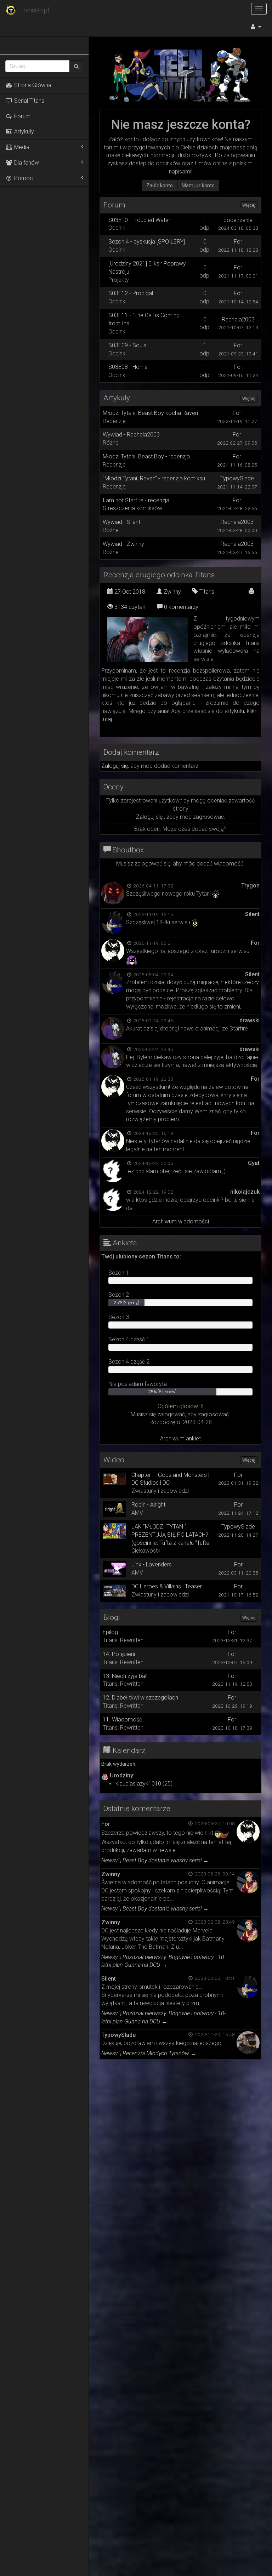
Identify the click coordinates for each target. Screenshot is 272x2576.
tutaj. (107, 719)
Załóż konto (160, 185)
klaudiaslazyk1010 (138, 1784)
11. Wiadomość (122, 1720)
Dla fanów (26, 163)
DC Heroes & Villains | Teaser (167, 1586)
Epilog (110, 1632)
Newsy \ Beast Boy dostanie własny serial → (155, 1860)
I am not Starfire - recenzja (136, 500)
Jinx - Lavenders (152, 1564)
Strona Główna (32, 85)
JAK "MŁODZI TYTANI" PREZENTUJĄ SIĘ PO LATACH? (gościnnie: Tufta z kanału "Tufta (170, 1535)
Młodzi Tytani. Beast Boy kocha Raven (150, 413)
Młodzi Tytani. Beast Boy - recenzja (146, 456)
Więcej (249, 205)
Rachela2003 (238, 319)
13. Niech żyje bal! (125, 1676)
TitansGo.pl (33, 10)
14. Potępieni (119, 1654)
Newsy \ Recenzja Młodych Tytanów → (149, 2053)
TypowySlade (237, 478)
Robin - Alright (148, 1505)
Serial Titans (29, 101)
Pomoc (23, 178)
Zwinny (172, 592)
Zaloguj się (115, 766)
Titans (206, 592)
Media (21, 147)
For (238, 242)
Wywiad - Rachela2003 (131, 435)
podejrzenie (238, 220)
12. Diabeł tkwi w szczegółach (140, 1698)
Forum (22, 116)
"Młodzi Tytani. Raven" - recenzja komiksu (154, 478)
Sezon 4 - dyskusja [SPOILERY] (147, 242)
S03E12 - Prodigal (131, 293)
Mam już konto (198, 185)
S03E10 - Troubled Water (139, 220)
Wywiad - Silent (121, 522)
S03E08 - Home (128, 367)
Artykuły (23, 132)
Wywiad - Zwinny (123, 544)
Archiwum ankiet (180, 1438)
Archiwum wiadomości (181, 1221)
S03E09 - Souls (127, 345)
